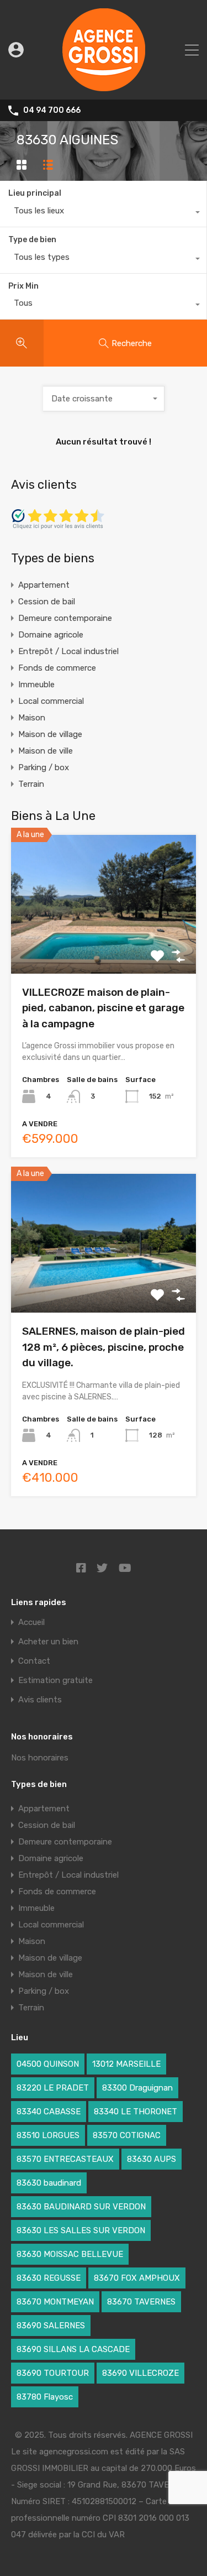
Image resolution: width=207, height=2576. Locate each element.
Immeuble (36, 685)
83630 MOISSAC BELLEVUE (70, 2254)
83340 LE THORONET (136, 2112)
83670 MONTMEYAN (55, 2302)
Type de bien (32, 240)
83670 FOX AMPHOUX (137, 2278)
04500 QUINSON (48, 2064)
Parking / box (44, 767)
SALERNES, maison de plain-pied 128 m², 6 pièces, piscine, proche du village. (104, 1347)
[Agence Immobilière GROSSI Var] (104, 86)
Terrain (31, 784)
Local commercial (51, 701)
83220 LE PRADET (53, 2088)
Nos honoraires (40, 1758)
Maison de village (50, 734)
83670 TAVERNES (141, 2302)
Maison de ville (46, 751)
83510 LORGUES (48, 2135)
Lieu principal (35, 193)
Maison (32, 718)
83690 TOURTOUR (53, 2373)
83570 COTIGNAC (127, 2135)
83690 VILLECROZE (140, 2373)
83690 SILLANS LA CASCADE (73, 2349)
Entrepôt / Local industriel (68, 651)
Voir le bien (104, 946)
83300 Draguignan (137, 2088)
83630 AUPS (152, 2159)
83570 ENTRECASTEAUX (65, 2159)
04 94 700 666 (52, 111)
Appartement (44, 585)
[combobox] (103, 213)
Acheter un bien (48, 1642)
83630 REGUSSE (49, 2278)
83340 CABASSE (49, 2112)
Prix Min (23, 286)
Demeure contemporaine (65, 618)
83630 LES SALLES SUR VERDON (81, 2230)
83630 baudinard (49, 2183)
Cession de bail (47, 602)
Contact (34, 1661)
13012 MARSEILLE (126, 2064)
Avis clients (40, 1700)
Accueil (31, 1623)
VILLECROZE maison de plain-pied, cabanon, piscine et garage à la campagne (103, 1008)
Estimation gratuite (55, 1681)
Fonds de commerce (57, 668)
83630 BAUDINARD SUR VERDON (81, 2207)
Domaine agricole (51, 635)
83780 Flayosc (45, 2397)
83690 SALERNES (51, 2326)
